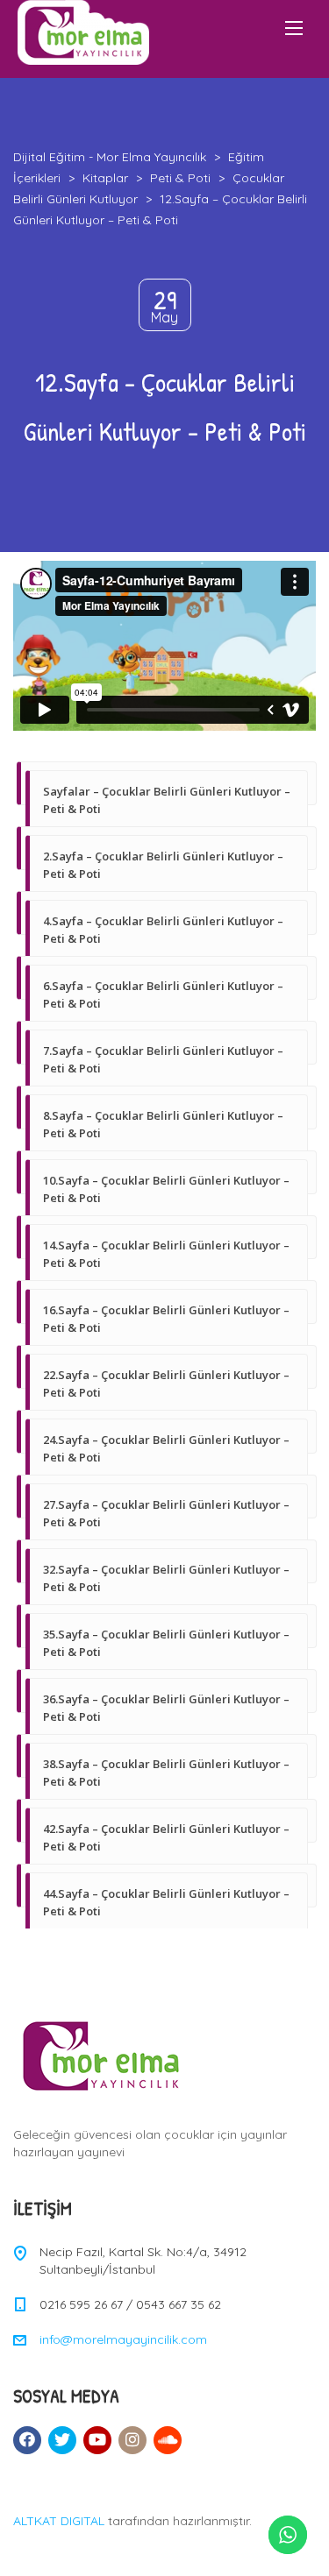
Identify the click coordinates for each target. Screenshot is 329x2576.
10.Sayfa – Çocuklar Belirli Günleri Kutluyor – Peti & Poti (166, 1189)
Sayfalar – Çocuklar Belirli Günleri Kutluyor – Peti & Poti (167, 800)
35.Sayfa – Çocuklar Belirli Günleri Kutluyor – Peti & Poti (166, 1643)
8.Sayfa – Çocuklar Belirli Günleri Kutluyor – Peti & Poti (163, 1124)
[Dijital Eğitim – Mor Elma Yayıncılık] (83, 32)
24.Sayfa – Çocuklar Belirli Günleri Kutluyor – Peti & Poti (166, 1448)
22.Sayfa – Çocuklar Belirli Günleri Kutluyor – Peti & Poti (166, 1384)
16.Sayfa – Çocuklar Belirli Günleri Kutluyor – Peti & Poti (166, 1319)
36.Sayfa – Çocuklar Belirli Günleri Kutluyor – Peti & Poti (166, 1708)
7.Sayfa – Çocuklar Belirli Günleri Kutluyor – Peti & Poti (163, 1059)
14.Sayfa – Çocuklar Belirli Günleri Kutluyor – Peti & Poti (166, 1254)
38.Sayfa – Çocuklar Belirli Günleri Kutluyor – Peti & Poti (166, 1773)
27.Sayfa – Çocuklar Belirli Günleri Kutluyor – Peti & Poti (166, 1513)
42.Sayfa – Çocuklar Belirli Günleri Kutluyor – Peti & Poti (166, 1837)
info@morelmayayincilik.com (123, 2339)
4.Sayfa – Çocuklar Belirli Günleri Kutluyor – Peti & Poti (163, 930)
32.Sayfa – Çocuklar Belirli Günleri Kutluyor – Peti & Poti (166, 1578)
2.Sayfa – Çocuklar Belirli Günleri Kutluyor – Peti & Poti (163, 865)
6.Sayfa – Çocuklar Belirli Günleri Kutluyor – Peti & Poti (163, 994)
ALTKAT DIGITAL (59, 2521)
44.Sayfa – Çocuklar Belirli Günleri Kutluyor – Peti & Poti (166, 1902)
